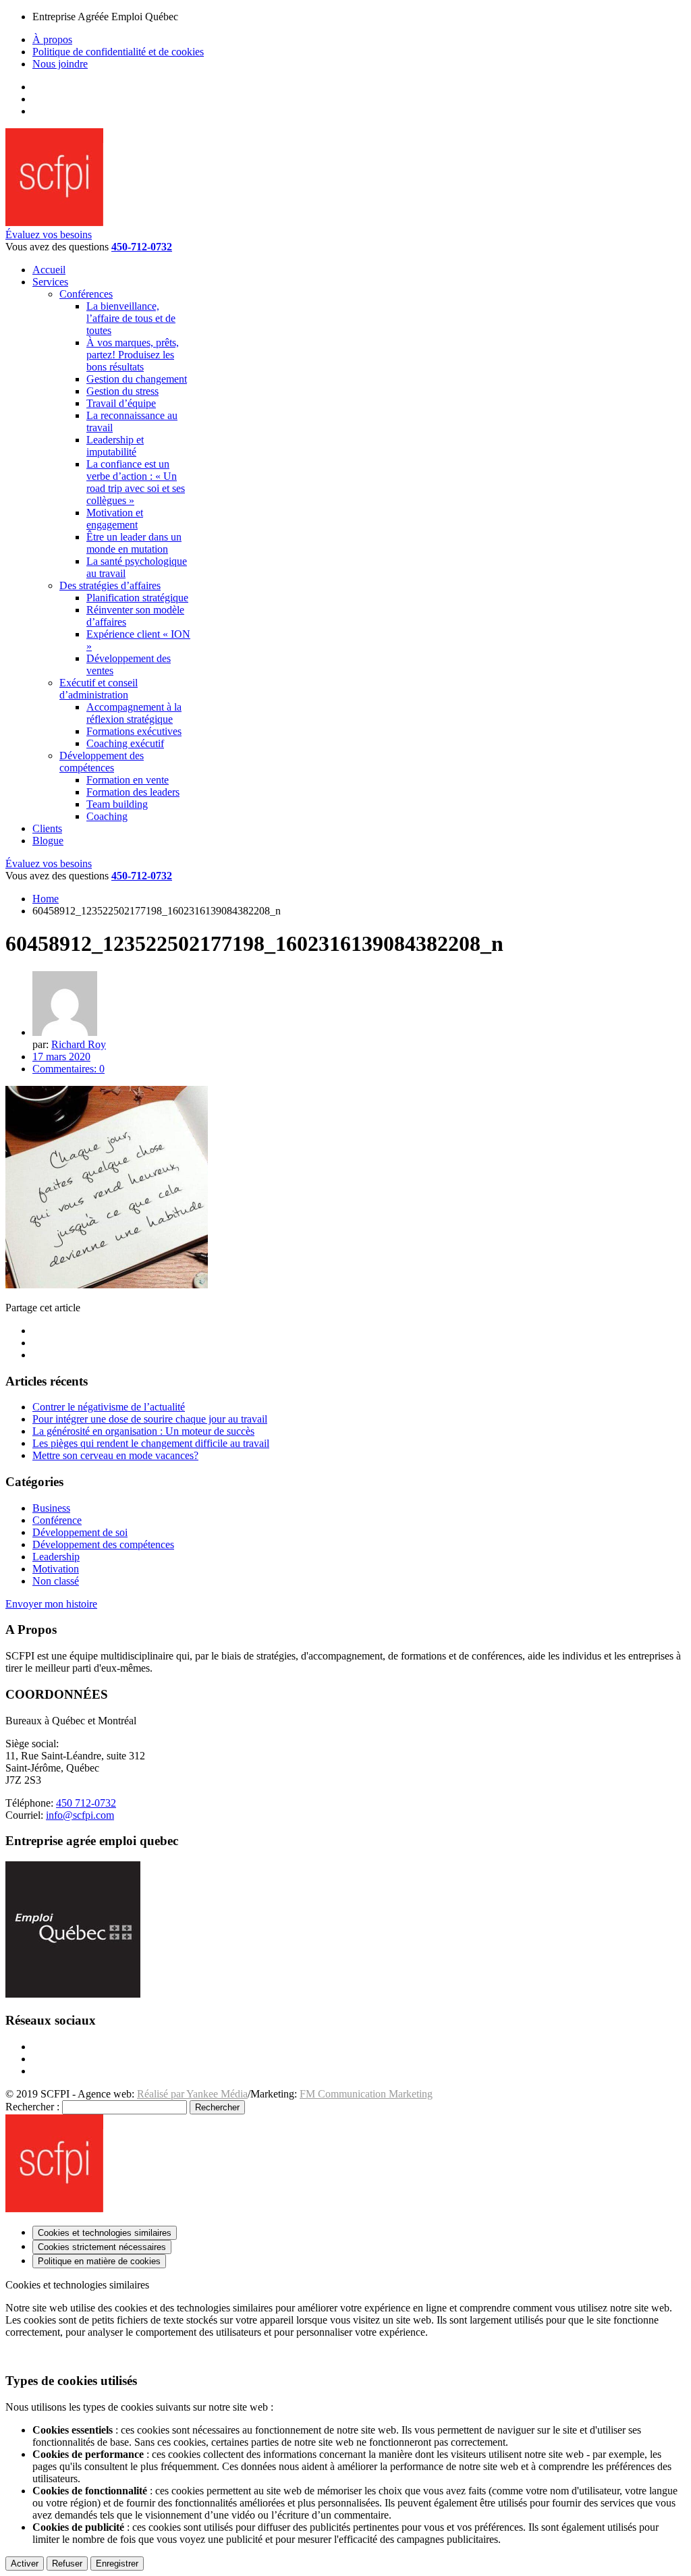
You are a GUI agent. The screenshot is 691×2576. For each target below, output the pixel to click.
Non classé (56, 1581)
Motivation (56, 1569)
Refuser (67, 2564)
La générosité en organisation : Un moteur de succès (143, 1431)
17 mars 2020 (61, 1057)
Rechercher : (32, 2107)
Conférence (57, 1520)
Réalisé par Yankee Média (192, 2094)
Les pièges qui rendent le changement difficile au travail (151, 1443)
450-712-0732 (142, 247)
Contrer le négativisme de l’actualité (109, 1407)
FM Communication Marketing (366, 2094)
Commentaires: (68, 1069)
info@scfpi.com (80, 1815)
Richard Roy (79, 1044)
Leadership (56, 1557)
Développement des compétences (103, 1544)
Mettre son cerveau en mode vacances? (115, 1455)
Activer (25, 2564)
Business (51, 1508)
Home (46, 899)
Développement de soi (80, 1532)
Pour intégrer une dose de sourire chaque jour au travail (150, 1419)
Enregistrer (117, 2564)
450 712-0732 (86, 1803)
